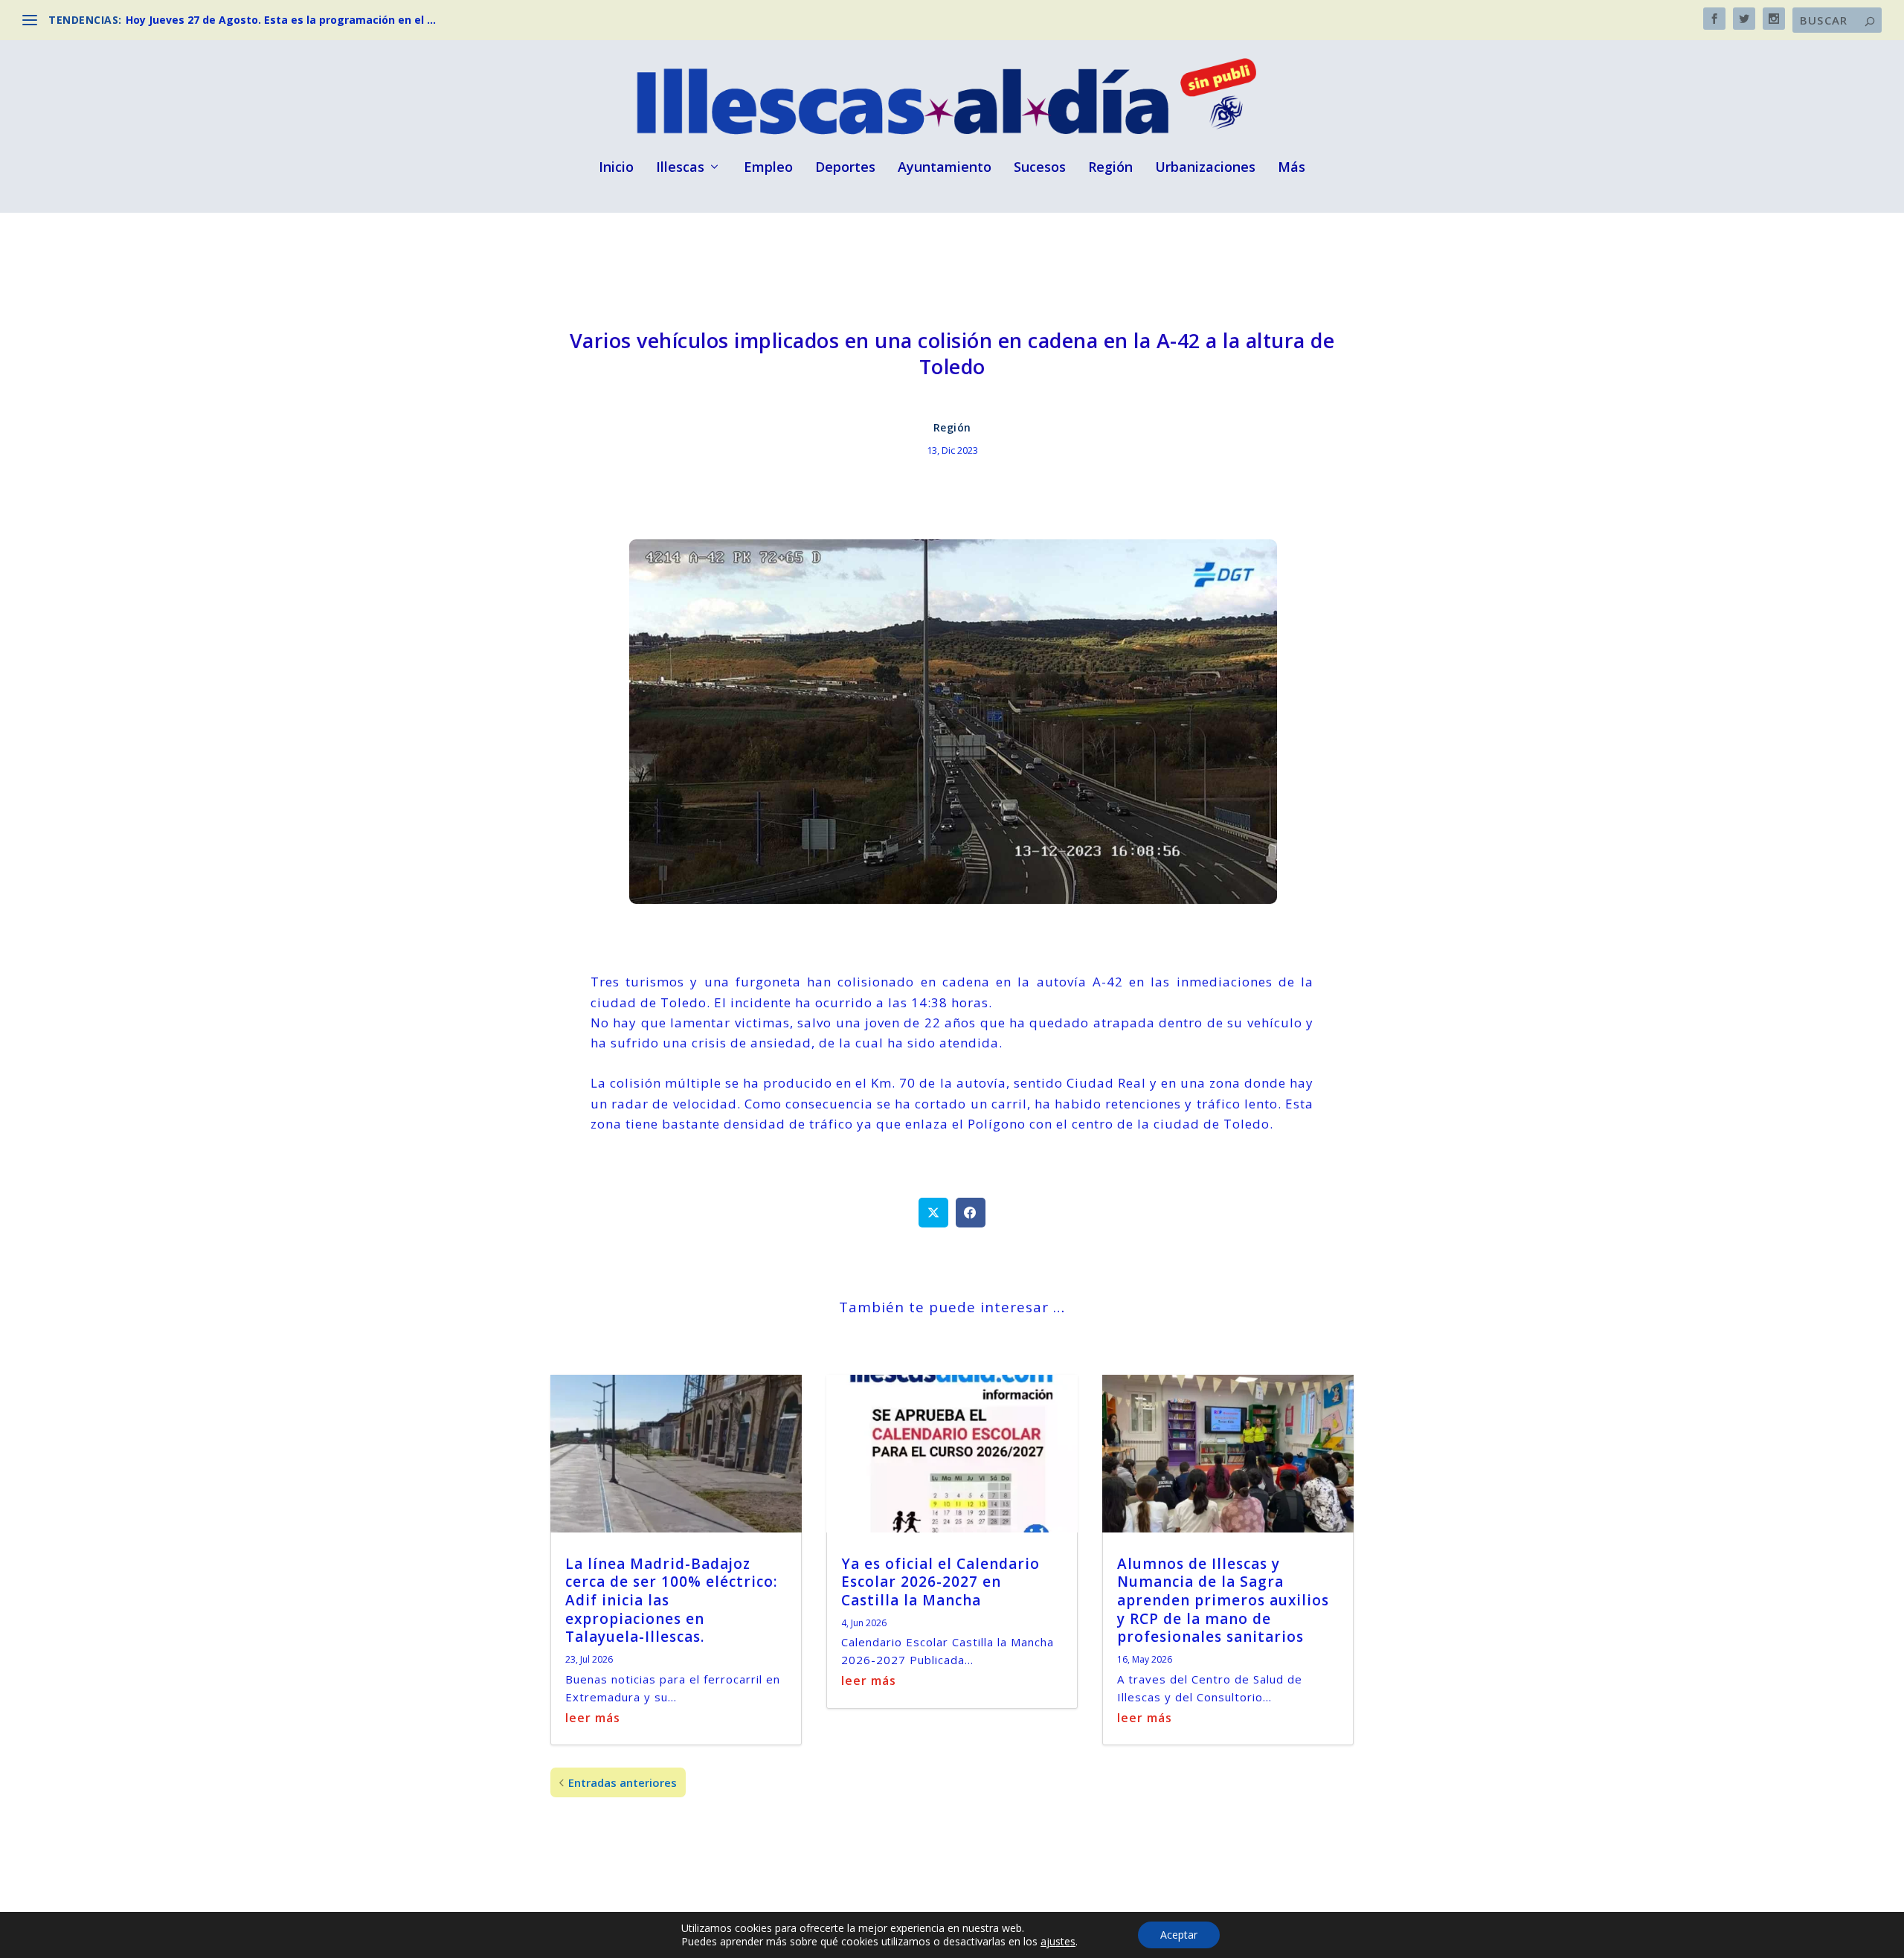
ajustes (1058, 1942)
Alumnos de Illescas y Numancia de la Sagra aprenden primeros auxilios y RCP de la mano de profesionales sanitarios (1223, 1601)
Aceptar (1179, 1935)
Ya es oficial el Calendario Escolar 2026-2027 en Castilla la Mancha (940, 1582)
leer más (593, 1718)
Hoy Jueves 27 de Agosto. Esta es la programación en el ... (281, 20)
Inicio (616, 168)
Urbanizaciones (1205, 168)
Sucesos (1040, 168)
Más (1292, 168)
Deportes (845, 168)
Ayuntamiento (945, 168)
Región (1110, 168)
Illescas (680, 168)
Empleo (768, 168)
